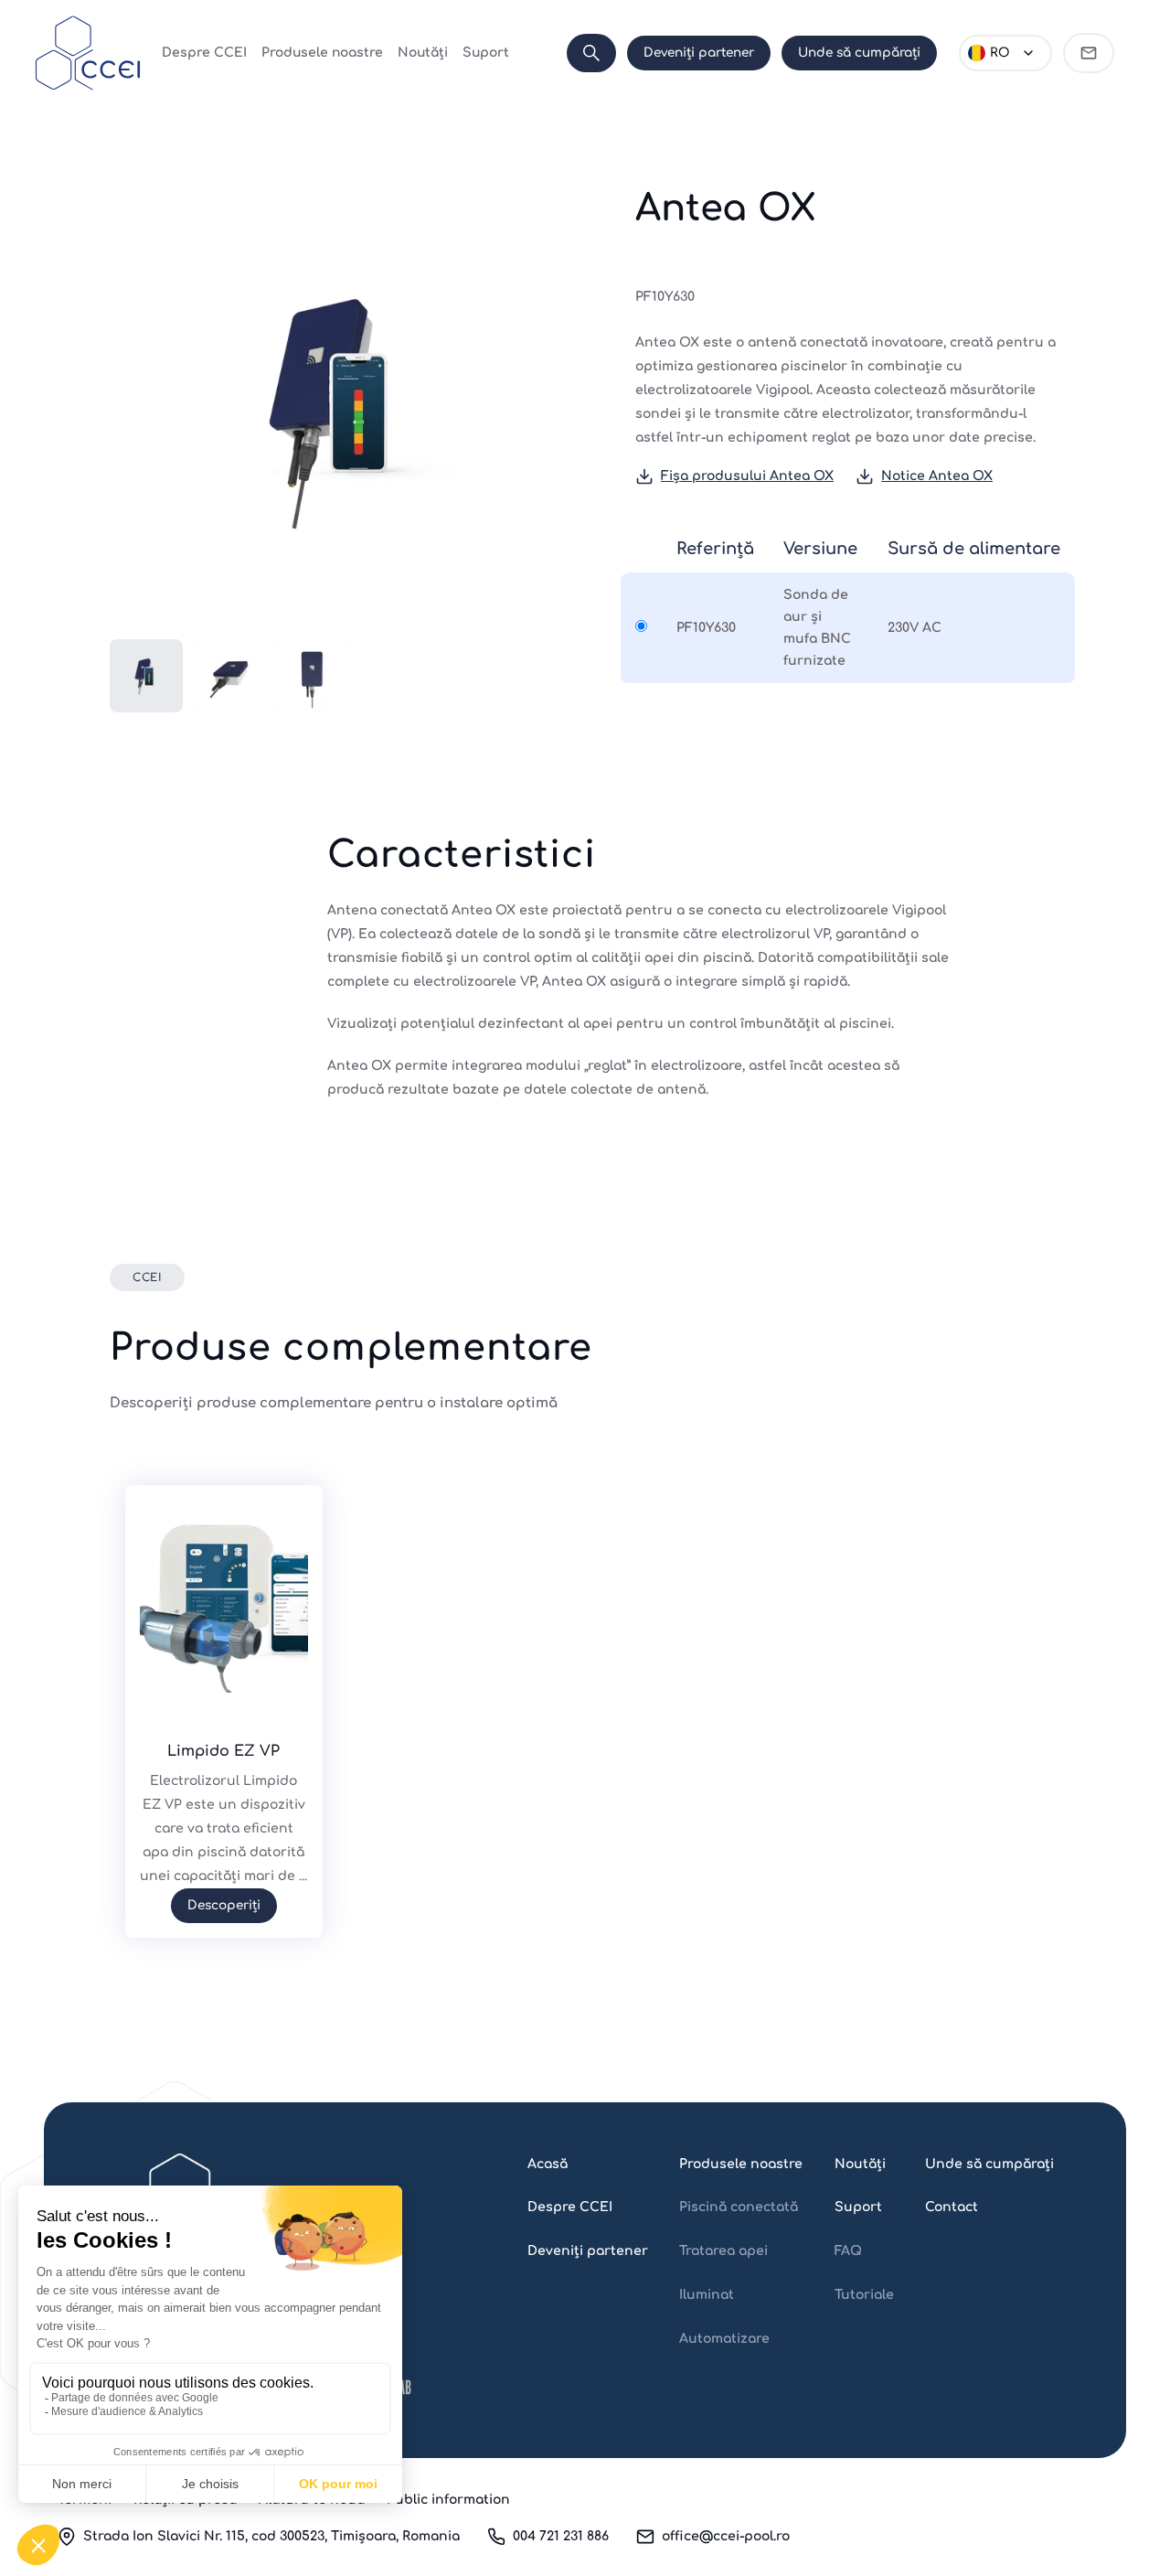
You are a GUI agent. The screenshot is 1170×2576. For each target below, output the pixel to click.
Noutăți (423, 53)
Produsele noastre (322, 53)
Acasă (548, 2164)
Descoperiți (224, 1905)
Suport (486, 53)
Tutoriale (864, 2295)
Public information (448, 2500)
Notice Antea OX (937, 476)
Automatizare (724, 2339)
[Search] (591, 53)
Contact (952, 2207)
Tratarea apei (723, 2251)
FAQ (848, 2251)
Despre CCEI (204, 53)
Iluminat (707, 2295)
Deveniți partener (699, 53)
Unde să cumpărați (859, 53)
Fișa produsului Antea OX (747, 476)
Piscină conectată (739, 2207)
